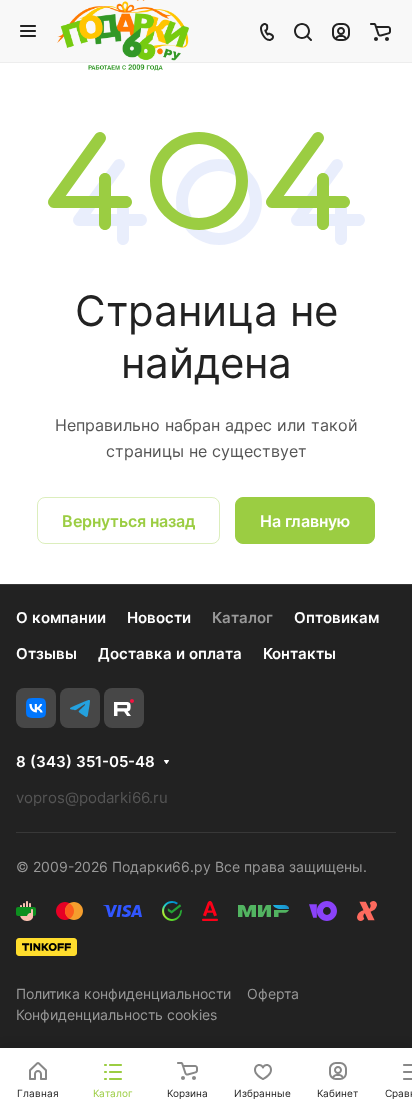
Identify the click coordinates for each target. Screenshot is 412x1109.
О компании (61, 617)
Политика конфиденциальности (123, 993)
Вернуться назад (128, 521)
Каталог (242, 617)
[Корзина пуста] (380, 31)
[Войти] (341, 31)
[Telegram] (80, 708)
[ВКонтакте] (36, 708)
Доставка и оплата (170, 653)
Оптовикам (336, 617)
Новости (159, 617)
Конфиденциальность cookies (116, 1014)
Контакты (299, 653)
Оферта (273, 993)
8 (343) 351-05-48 (85, 762)
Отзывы (46, 653)
